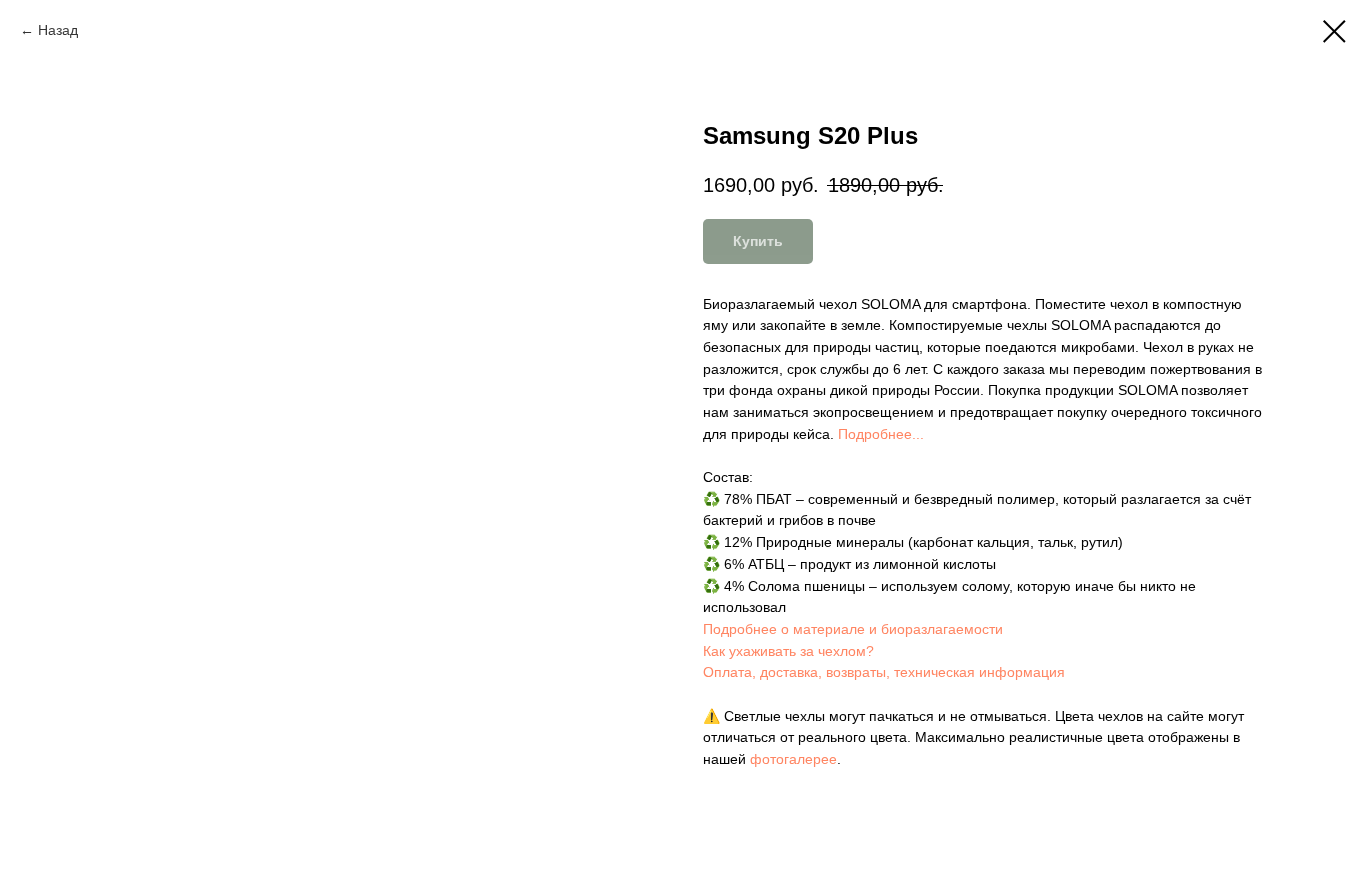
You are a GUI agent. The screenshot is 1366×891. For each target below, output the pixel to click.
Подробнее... (881, 434)
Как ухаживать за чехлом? (788, 651)
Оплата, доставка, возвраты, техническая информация (884, 672)
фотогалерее (793, 759)
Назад (58, 30)
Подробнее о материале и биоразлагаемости (853, 629)
